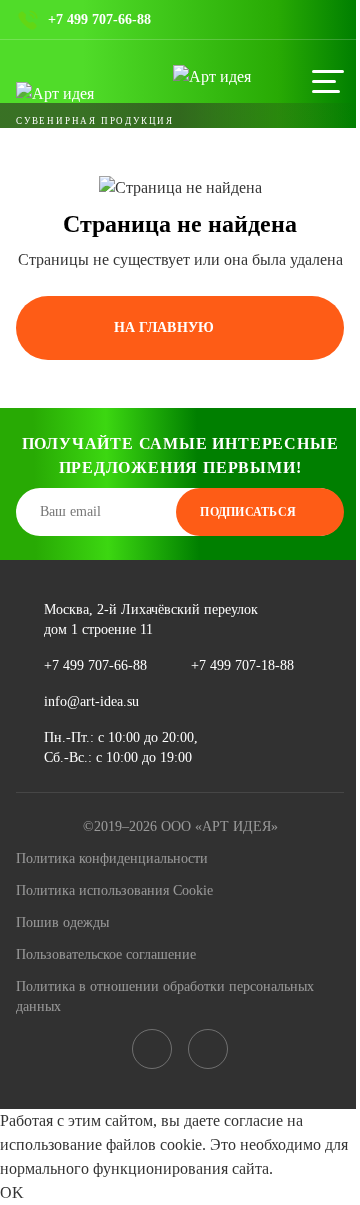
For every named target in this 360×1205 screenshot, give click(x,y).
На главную (164, 327)
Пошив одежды (62, 922)
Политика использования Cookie (114, 890)
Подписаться (248, 512)
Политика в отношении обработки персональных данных (165, 996)
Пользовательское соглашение (106, 954)
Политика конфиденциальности (112, 858)
